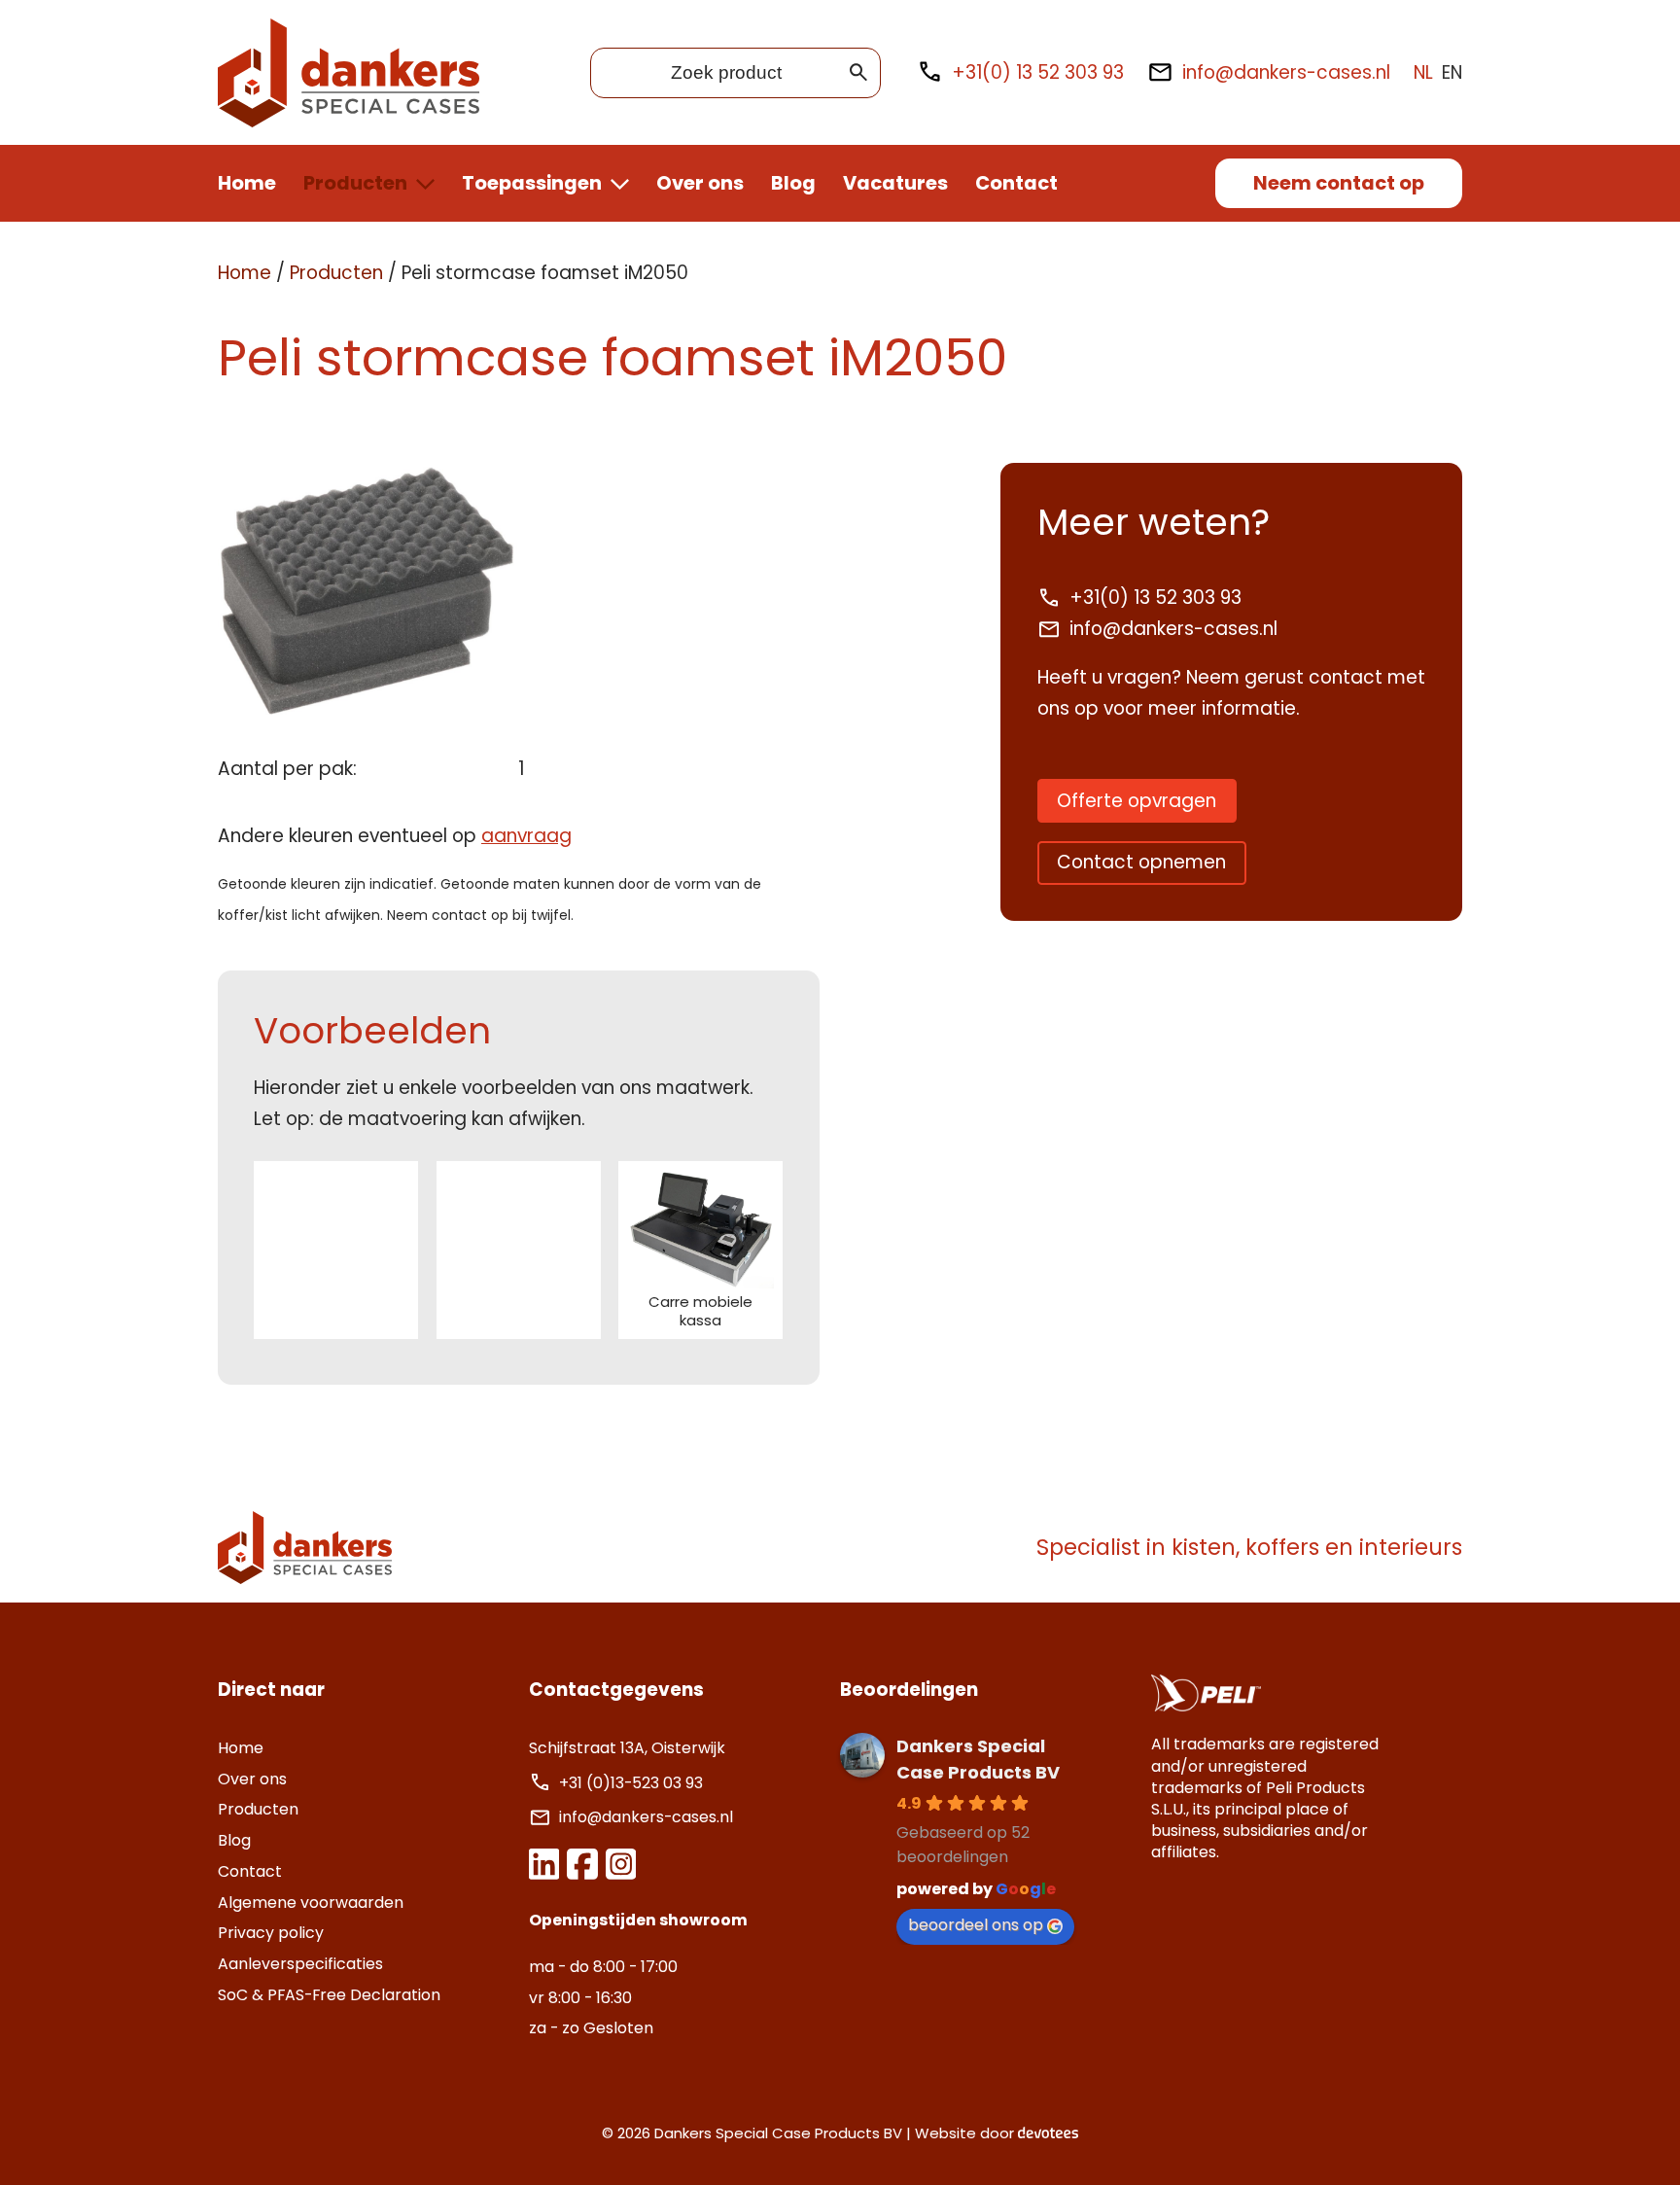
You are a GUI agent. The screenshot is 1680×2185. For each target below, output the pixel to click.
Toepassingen (532, 183)
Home (247, 183)
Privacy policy (271, 1933)
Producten (355, 183)
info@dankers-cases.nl (1286, 72)
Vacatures (895, 183)
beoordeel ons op (976, 1925)
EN (1452, 72)
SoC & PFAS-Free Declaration (329, 1995)
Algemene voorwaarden (311, 1903)
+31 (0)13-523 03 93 (633, 1783)
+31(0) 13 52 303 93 (1038, 72)
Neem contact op (1339, 183)
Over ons (700, 183)
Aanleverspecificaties (300, 1964)
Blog (793, 183)
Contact (1016, 183)
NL (1423, 72)
